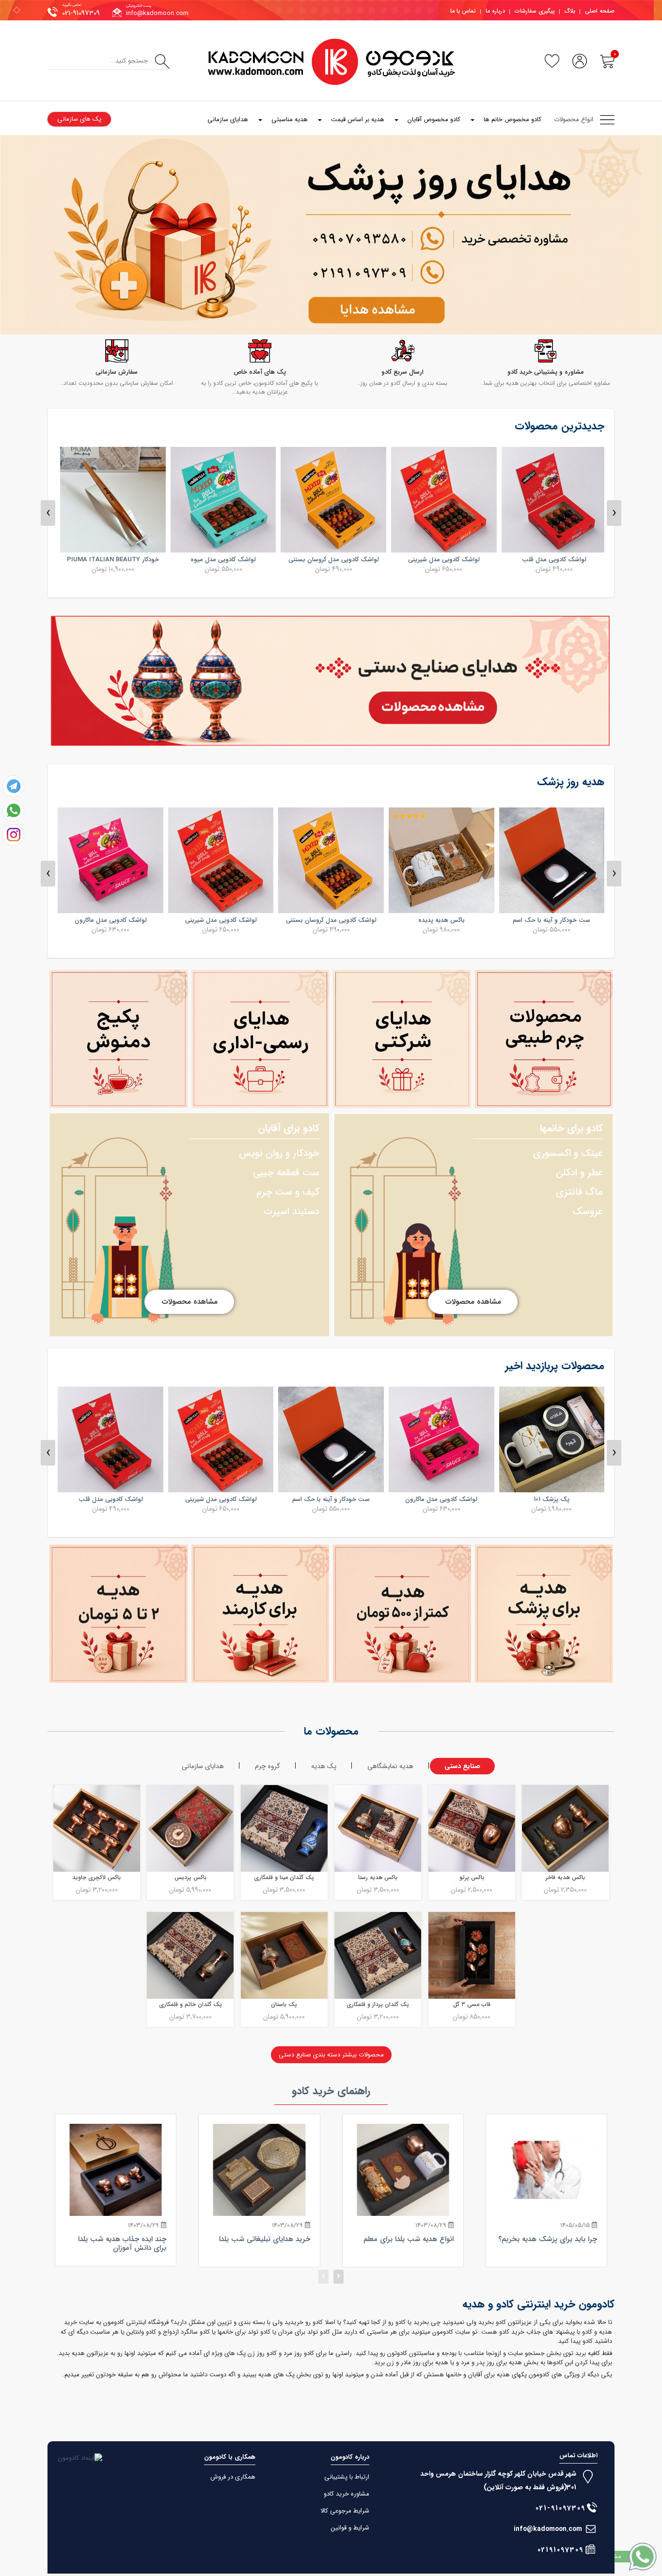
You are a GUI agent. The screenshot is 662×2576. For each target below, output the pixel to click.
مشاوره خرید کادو (347, 2494)
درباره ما (495, 11)
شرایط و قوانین (350, 2528)
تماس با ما (463, 11)
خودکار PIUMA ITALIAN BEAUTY (221, 560)
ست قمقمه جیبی (286, 1173)
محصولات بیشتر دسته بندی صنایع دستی (331, 2055)
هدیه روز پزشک (571, 782)
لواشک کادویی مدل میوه (331, 560)
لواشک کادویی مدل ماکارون (221, 920)
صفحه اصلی (600, 11)
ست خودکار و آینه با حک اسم (441, 1499)
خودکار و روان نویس (279, 1153)
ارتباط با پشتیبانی (347, 2477)
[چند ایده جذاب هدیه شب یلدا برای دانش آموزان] (116, 2170)
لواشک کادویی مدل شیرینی (552, 560)
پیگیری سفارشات (535, 11)
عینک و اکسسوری (568, 1153)
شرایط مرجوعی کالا (345, 2511)
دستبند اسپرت (292, 1211)
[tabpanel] (331, 235)
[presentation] (48, 513)
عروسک (588, 1211)
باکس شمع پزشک (110, 1499)
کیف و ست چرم (288, 1192)
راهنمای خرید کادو (331, 2091)
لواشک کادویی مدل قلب (221, 1499)
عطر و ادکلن (579, 1173)
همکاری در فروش (233, 2477)
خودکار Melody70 (111, 560)
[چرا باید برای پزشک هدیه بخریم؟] (546, 2170)
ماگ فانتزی (579, 1192)
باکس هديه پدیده (552, 920)
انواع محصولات (574, 119)
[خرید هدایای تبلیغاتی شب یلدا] (259, 2170)
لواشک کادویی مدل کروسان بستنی (442, 560)
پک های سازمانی (79, 119)
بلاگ (570, 11)
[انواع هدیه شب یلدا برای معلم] (403, 2170)
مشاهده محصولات (473, 1302)
